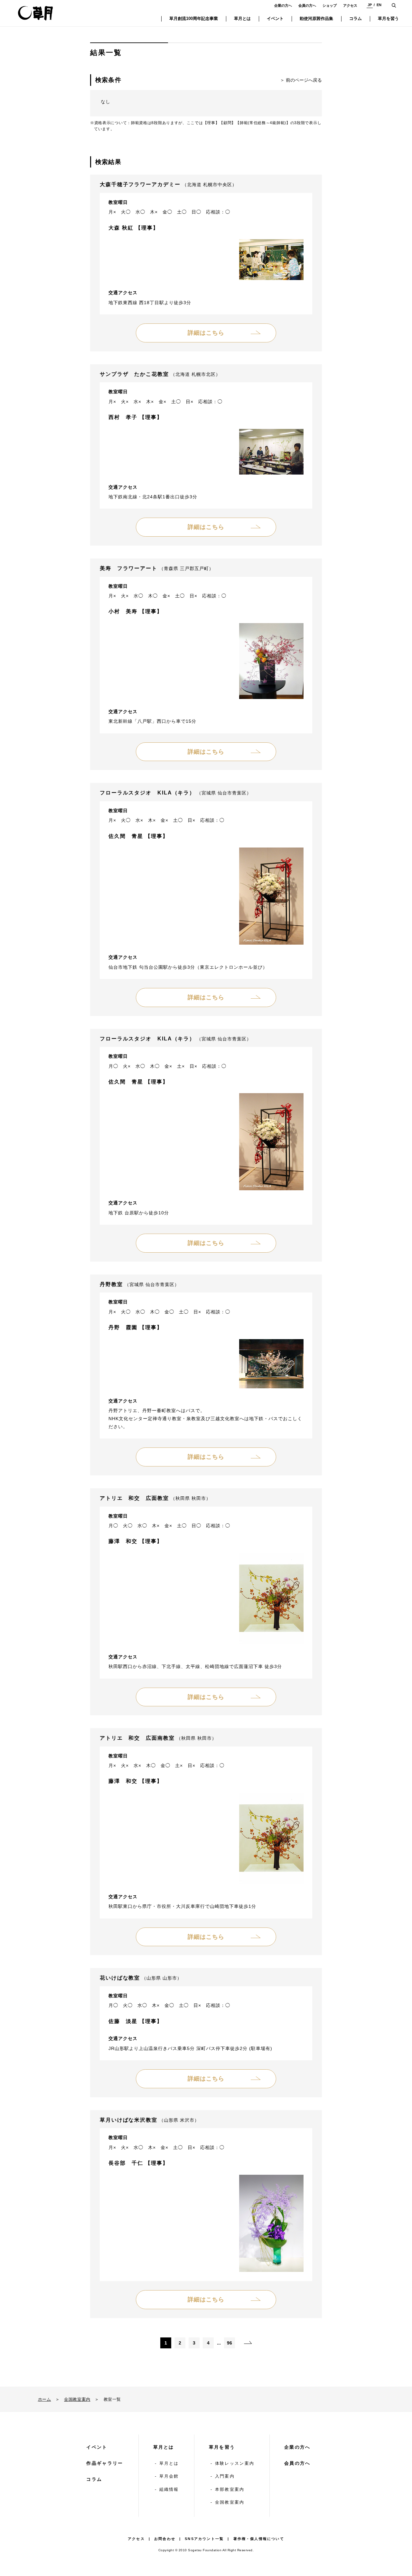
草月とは (164, 2447)
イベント (97, 2447)
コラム (94, 2479)
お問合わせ (165, 2539)
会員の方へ (307, 5)
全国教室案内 (77, 2399)
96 (229, 2343)
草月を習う (222, 2447)
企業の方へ (283, 5)
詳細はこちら (206, 333)
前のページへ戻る (304, 80)
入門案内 (225, 2476)
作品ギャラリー (105, 2463)
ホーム (45, 2399)
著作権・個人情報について (259, 2539)
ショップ (330, 5)
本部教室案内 (230, 2489)
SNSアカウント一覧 (204, 2539)
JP (370, 5)
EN (379, 5)
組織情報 (169, 2489)
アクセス (350, 5)
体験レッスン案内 (235, 2463)
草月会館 (169, 2476)
